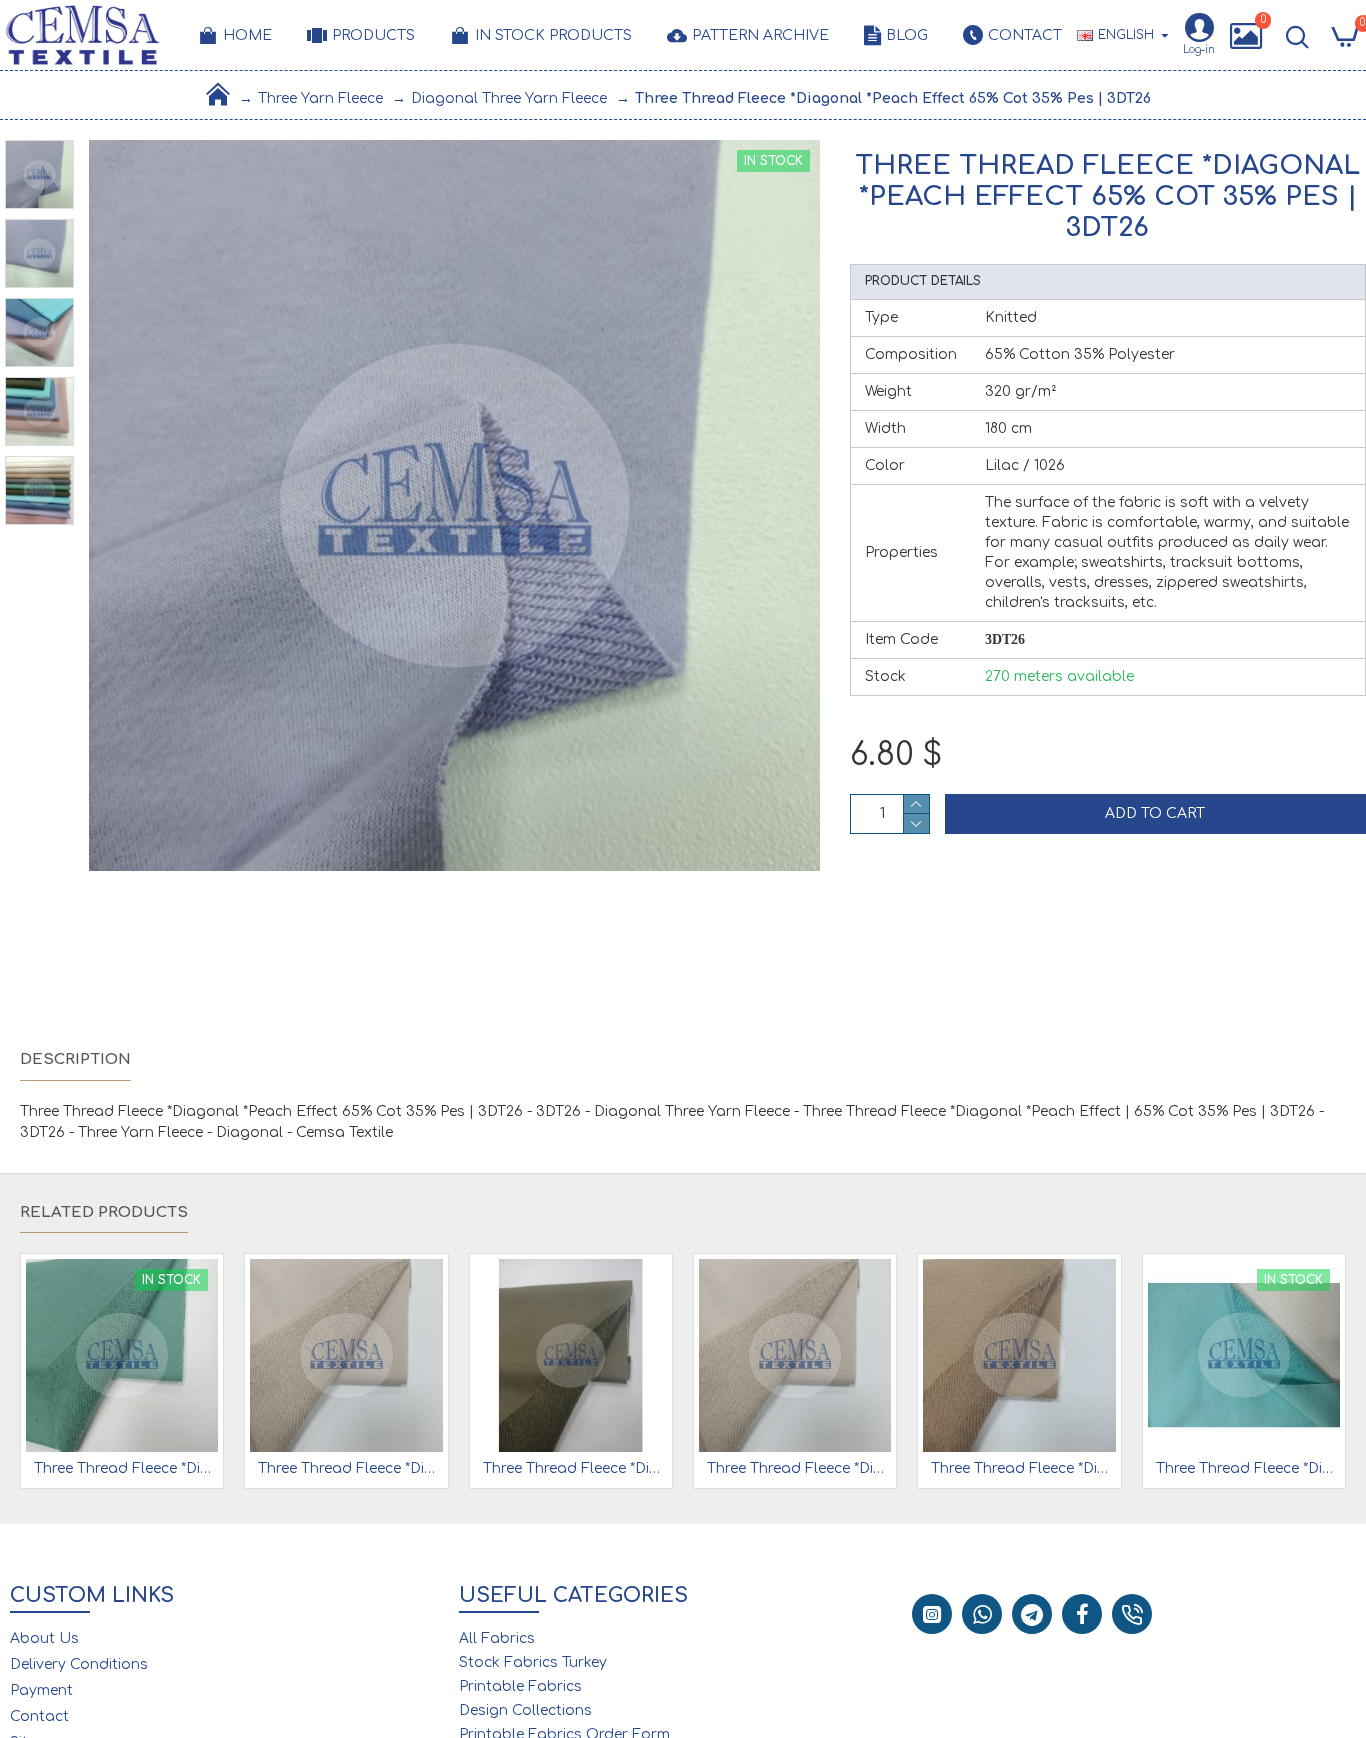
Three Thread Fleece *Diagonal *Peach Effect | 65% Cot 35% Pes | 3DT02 (575, 1468)
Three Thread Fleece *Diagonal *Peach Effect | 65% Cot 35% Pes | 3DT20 (799, 1468)
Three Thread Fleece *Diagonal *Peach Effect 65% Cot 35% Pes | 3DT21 (1023, 1468)
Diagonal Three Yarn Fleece (509, 98)
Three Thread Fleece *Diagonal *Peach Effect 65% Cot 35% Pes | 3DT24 (1248, 1468)
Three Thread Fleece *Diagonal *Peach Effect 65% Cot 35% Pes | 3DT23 (126, 1468)
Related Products (104, 1212)
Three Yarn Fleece (320, 98)
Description (75, 1059)
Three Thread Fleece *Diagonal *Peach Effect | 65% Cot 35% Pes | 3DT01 (350, 1468)
